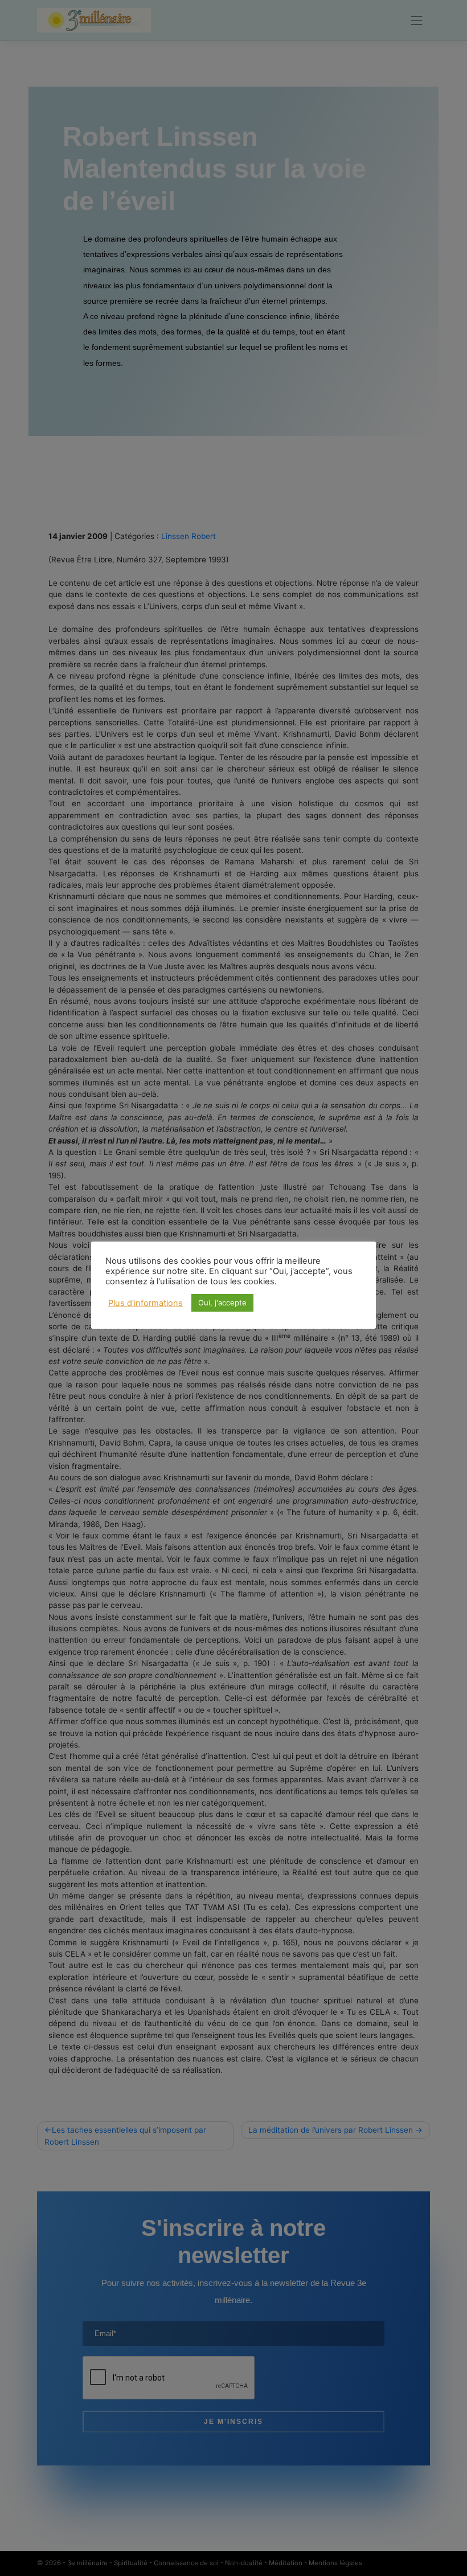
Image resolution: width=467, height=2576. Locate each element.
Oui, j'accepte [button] (222, 1303)
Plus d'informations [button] (146, 1303)
